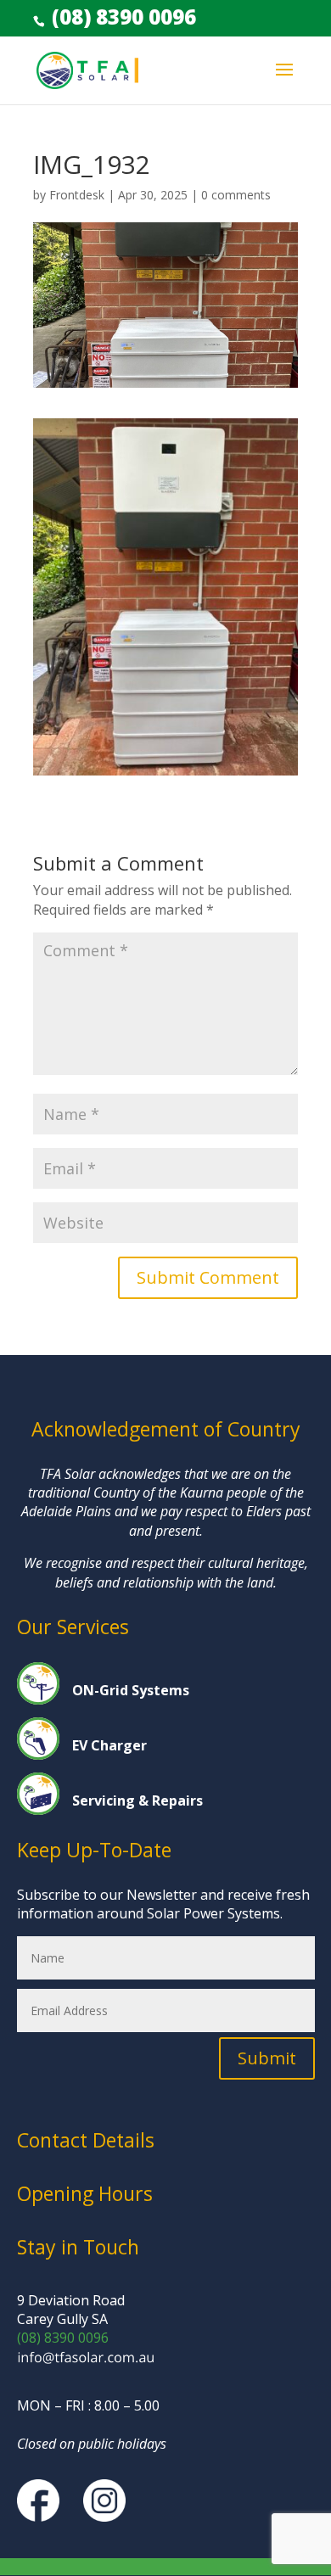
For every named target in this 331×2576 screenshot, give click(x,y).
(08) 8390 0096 (121, 17)
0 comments (236, 195)
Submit (267, 2058)
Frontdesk (77, 195)
